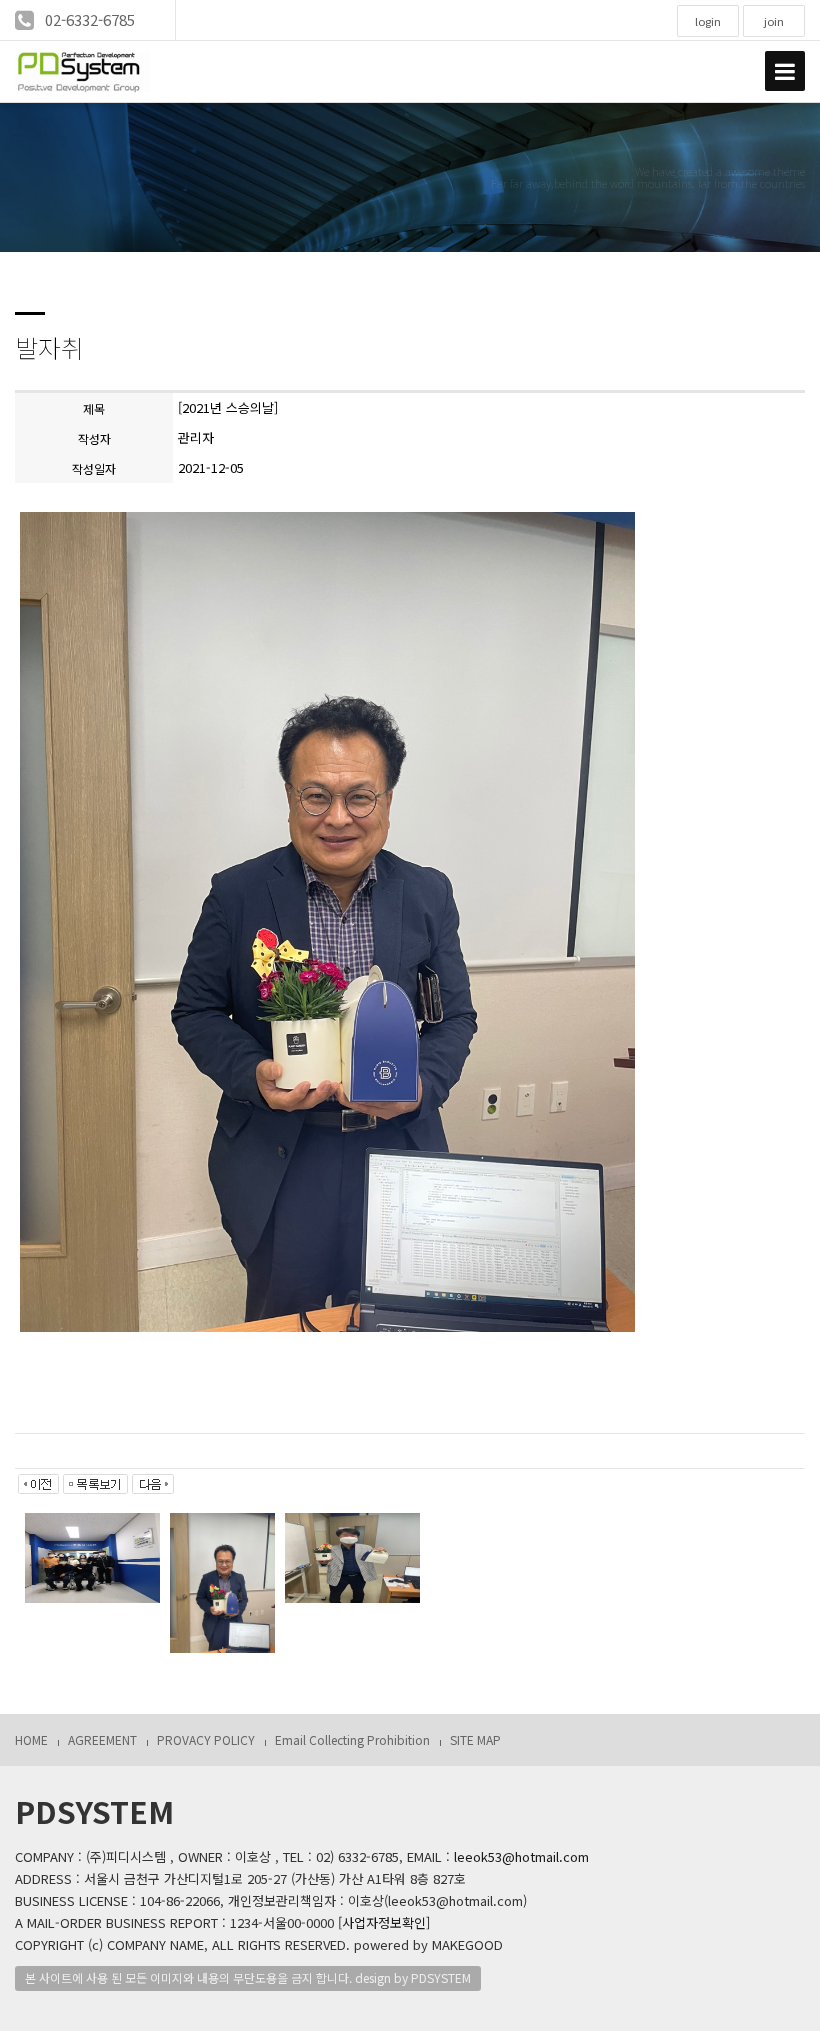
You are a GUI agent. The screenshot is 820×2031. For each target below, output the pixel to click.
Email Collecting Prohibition (352, 1739)
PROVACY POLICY (206, 1739)
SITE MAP (475, 1739)
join (774, 21)
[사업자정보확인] (384, 1922)
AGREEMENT (102, 1739)
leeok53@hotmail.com (521, 1856)
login (708, 21)
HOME (31, 1739)
